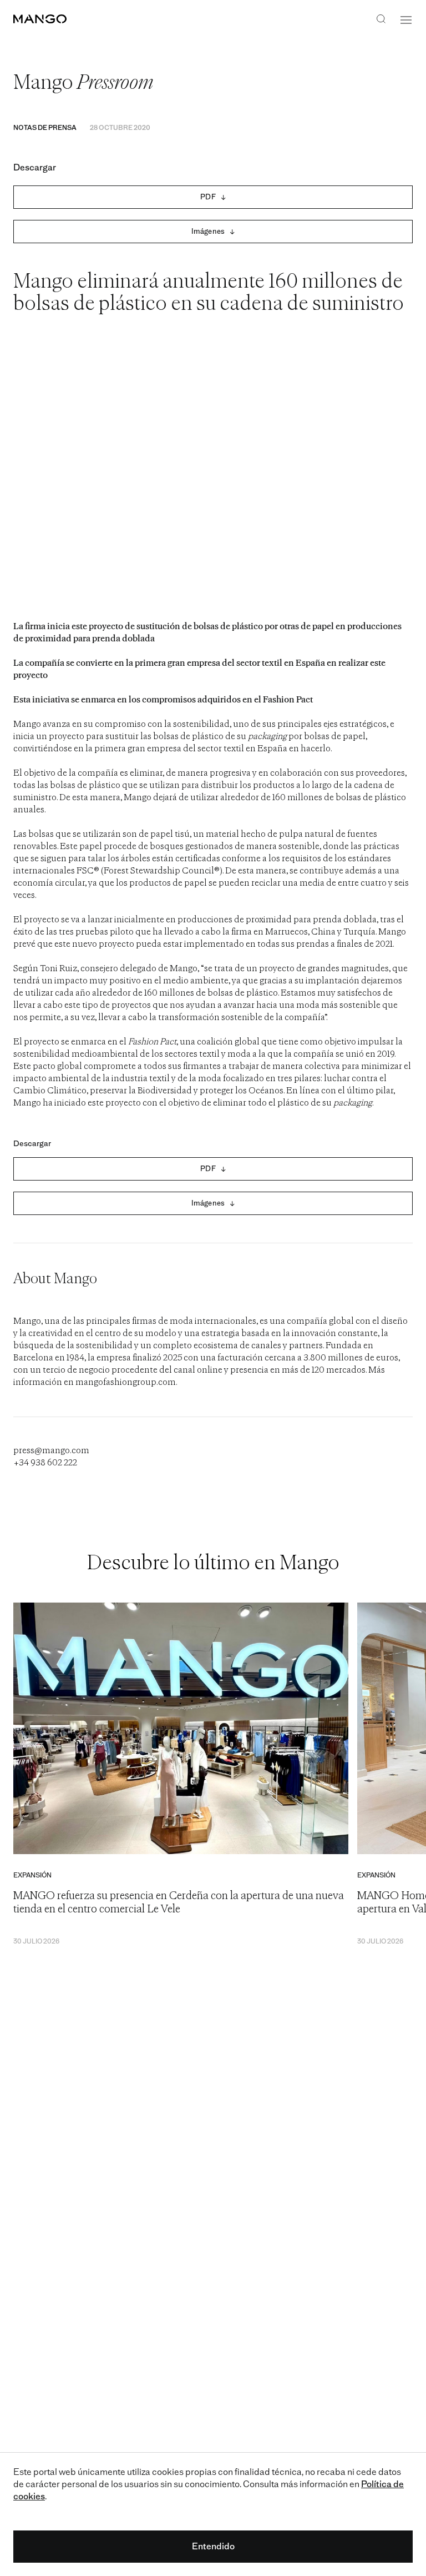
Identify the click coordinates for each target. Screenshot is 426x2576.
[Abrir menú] (406, 20)
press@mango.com (51, 1451)
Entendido (213, 2546)
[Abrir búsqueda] (381, 20)
